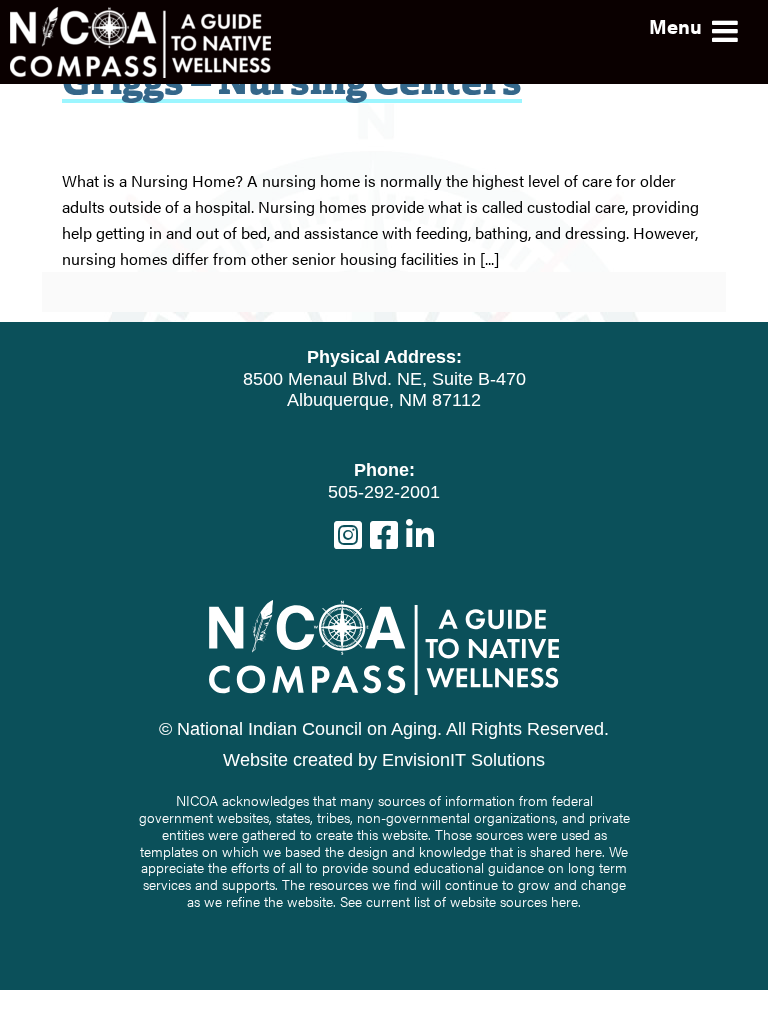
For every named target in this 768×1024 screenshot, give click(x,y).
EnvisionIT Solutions (463, 760)
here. (566, 901)
